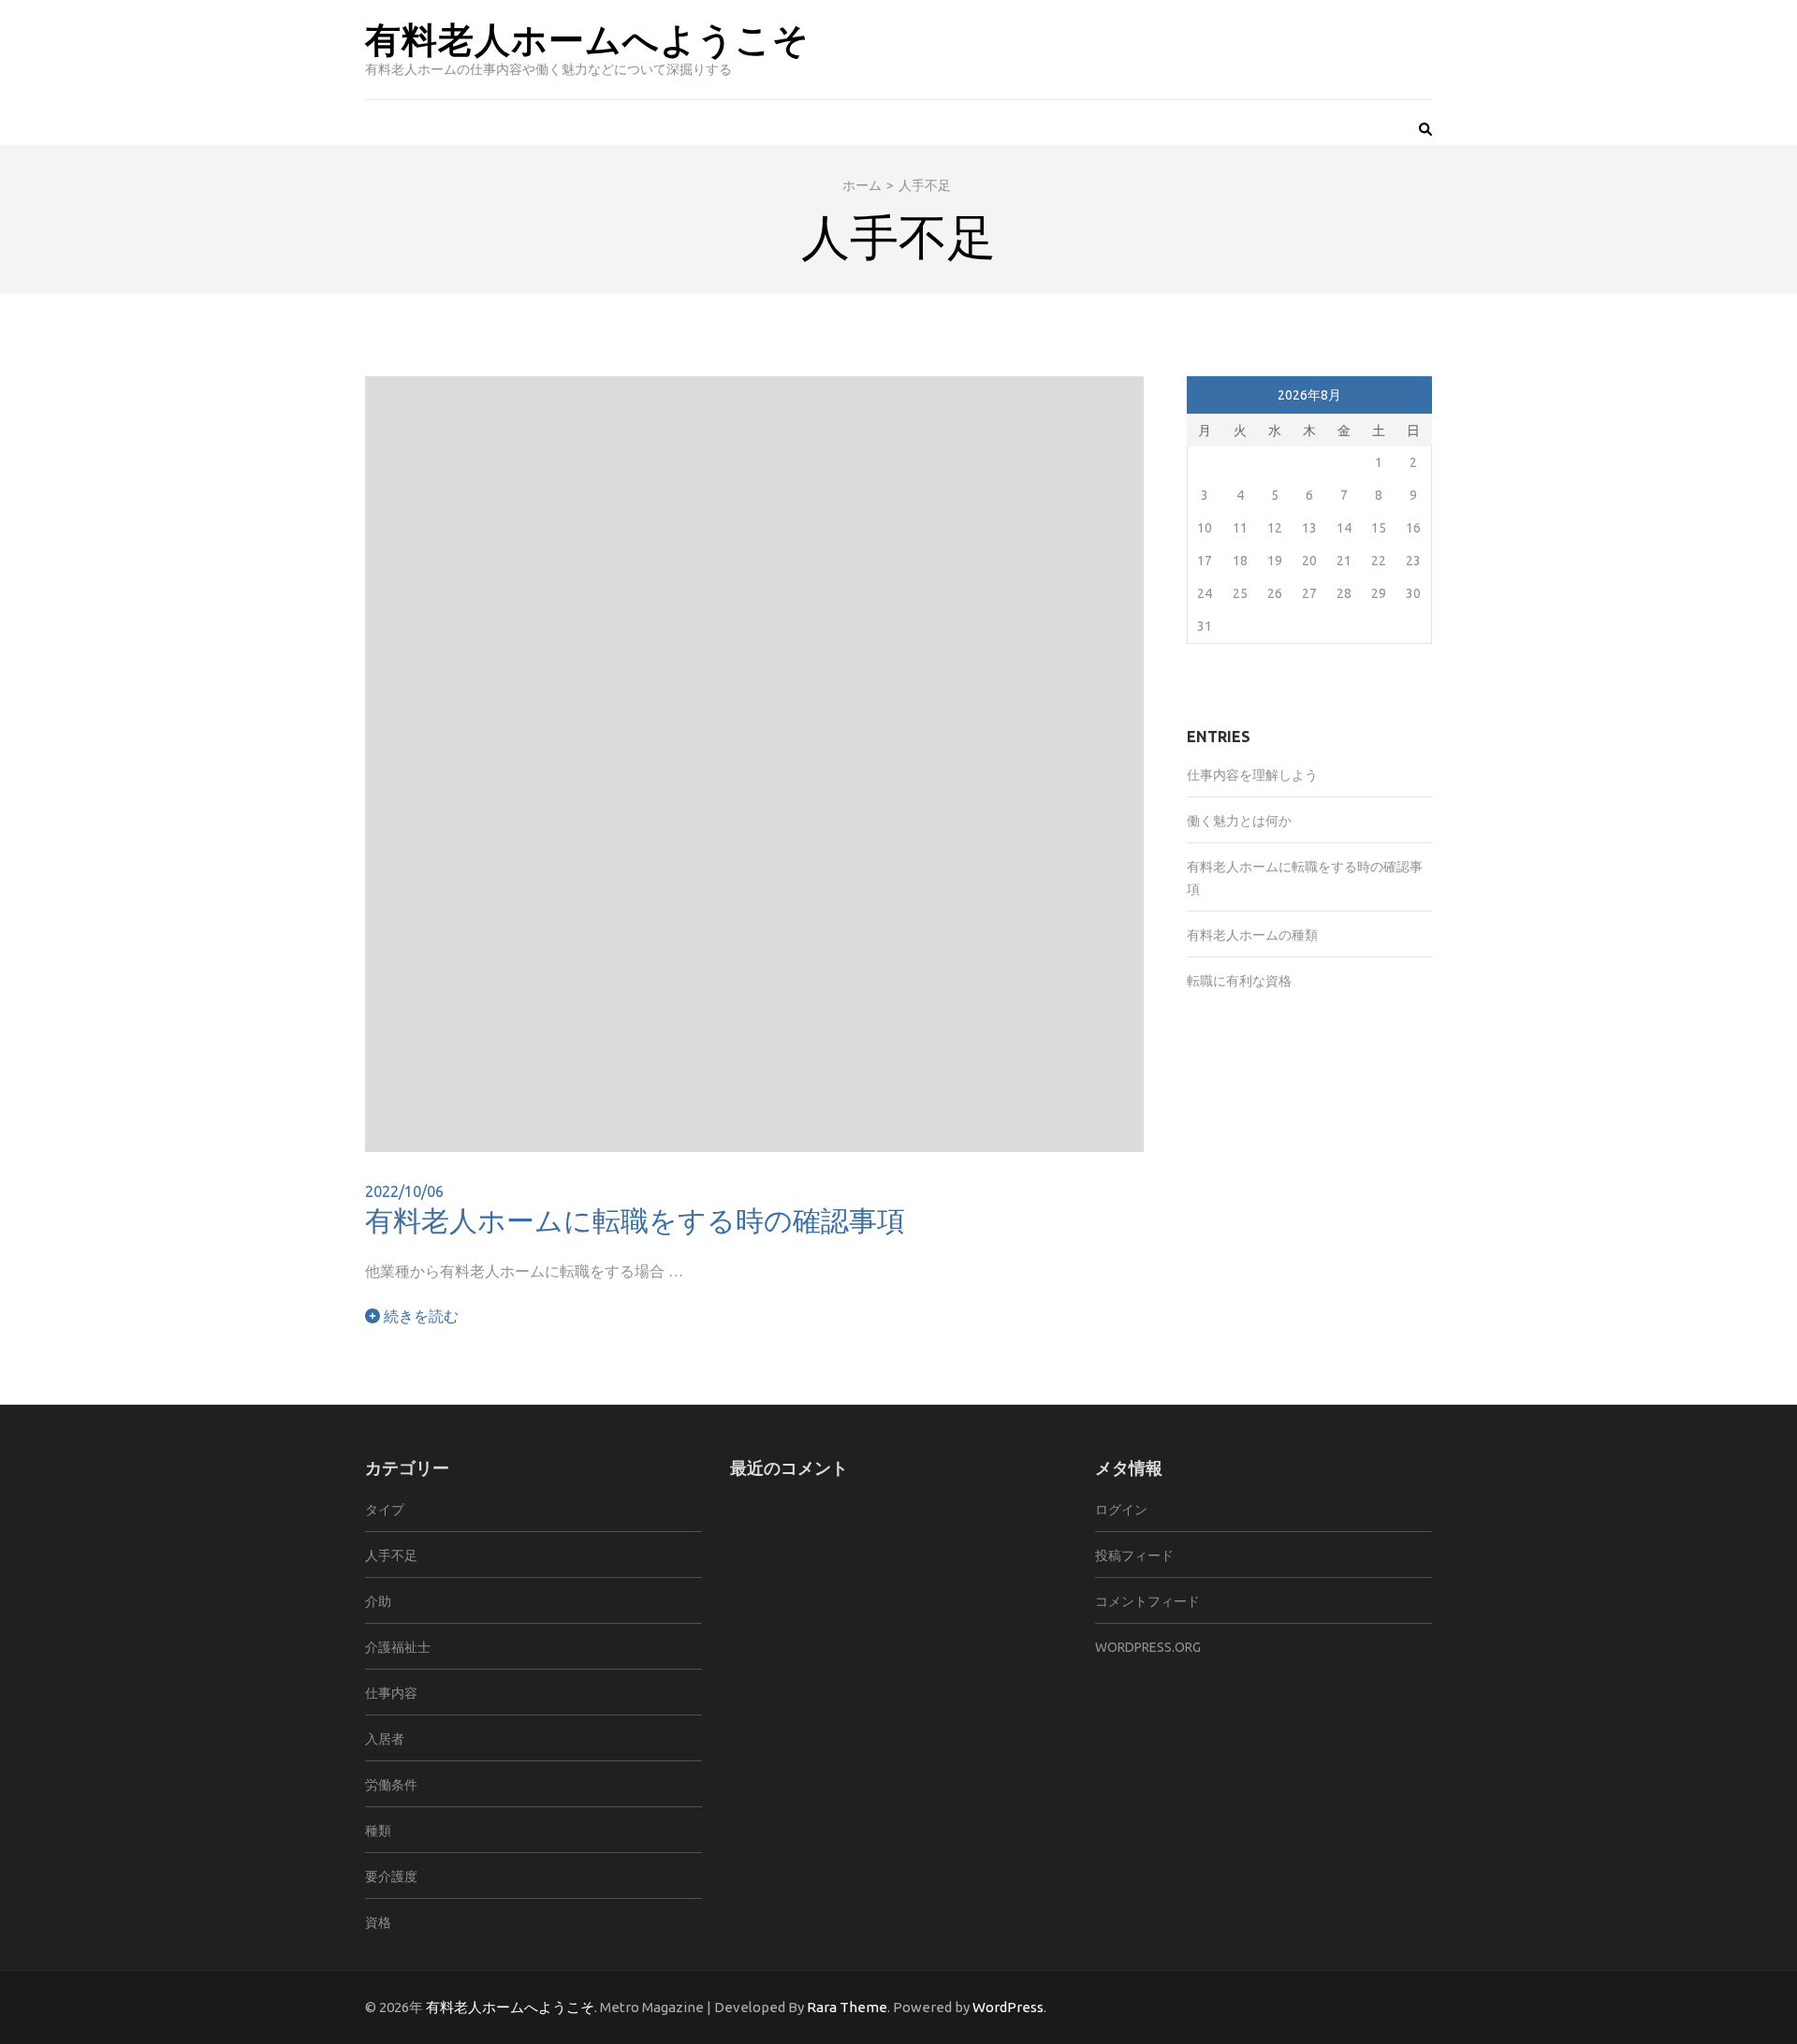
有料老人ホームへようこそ (587, 38)
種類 (378, 1831)
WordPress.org (1148, 1647)
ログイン (1121, 1510)
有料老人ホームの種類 (1252, 935)
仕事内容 (391, 1693)
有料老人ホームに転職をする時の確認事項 (635, 1219)
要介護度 (391, 1876)
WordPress (1008, 2007)
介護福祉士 (398, 1647)
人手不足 (391, 1555)
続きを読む (419, 1316)
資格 (378, 1922)
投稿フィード (1134, 1555)
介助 (378, 1601)
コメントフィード (1147, 1601)
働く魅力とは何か (1239, 821)
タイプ (385, 1510)
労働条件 (391, 1785)
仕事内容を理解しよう (1252, 775)
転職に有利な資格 (1239, 981)
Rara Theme (847, 2007)
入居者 (385, 1739)
